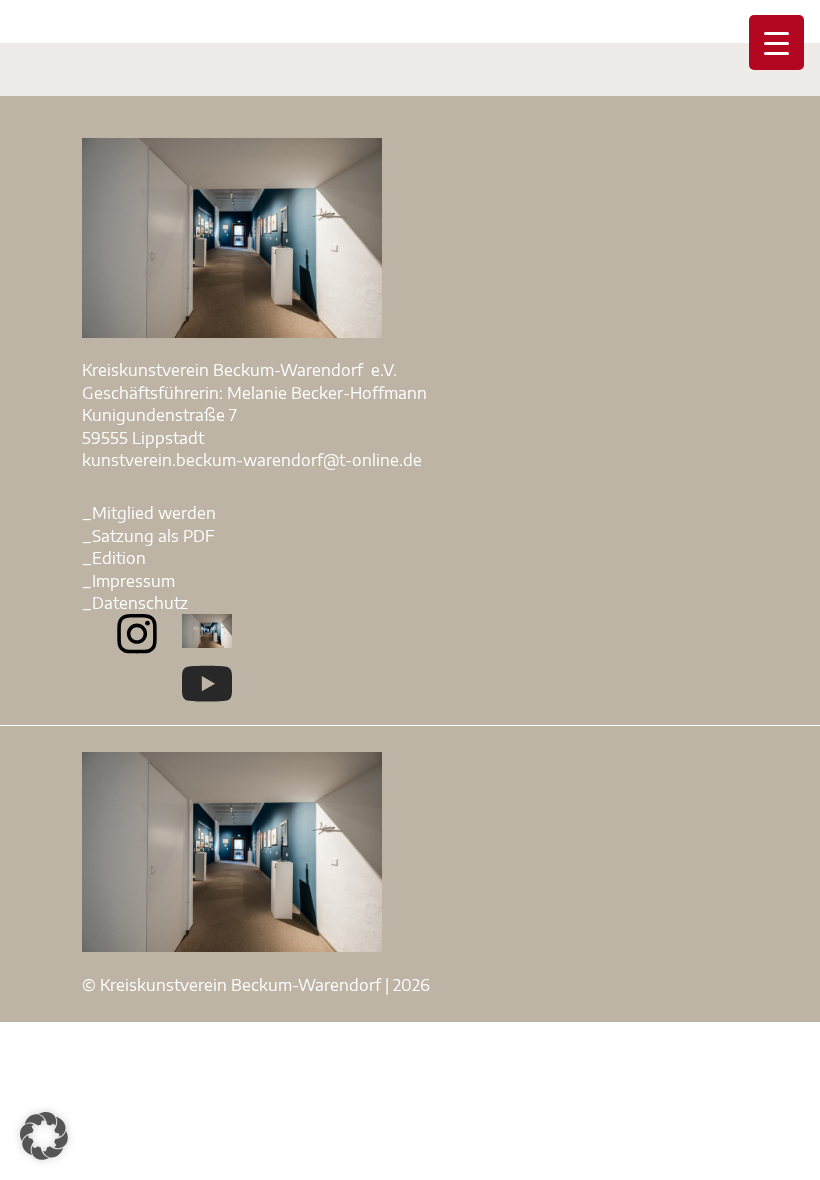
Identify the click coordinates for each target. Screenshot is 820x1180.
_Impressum (128, 581)
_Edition (114, 558)
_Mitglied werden (149, 513)
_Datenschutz (135, 603)
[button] (44, 1136)
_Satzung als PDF (148, 536)
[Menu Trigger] (776, 42)
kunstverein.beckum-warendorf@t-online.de (252, 460)
